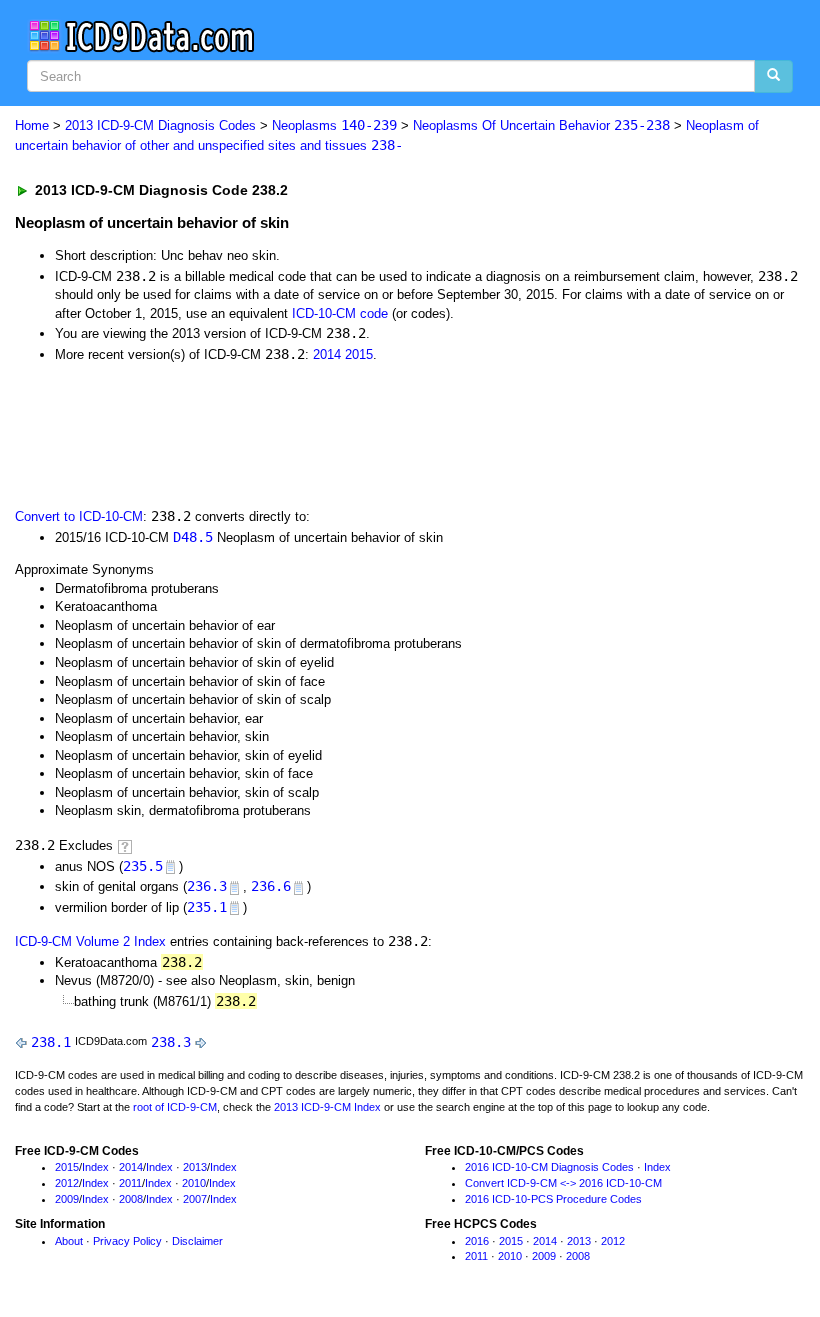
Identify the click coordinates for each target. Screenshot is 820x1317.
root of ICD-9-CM (175, 1107)
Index (95, 1167)
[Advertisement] (372, 433)
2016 (477, 1241)
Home (32, 125)
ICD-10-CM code (340, 313)
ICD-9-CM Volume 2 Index (90, 941)
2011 (130, 1183)
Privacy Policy (127, 1241)
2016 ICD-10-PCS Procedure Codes (553, 1199)
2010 (194, 1183)
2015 (359, 354)
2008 (131, 1199)
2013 (195, 1167)
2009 (67, 1199)
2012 (67, 1183)
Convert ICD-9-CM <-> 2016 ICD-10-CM (563, 1183)
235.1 (207, 907)
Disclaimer (197, 1241)
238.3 (171, 1042)
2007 (195, 1199)
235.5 (143, 866)
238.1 (51, 1042)
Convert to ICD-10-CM (79, 516)
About (69, 1241)
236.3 (207, 886)
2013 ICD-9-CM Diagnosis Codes (160, 125)
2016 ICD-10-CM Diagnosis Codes (549, 1167)
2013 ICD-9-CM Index (327, 1107)
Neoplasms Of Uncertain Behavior (541, 125)
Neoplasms (334, 125)
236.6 (271, 886)
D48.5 (193, 537)
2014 (327, 354)
